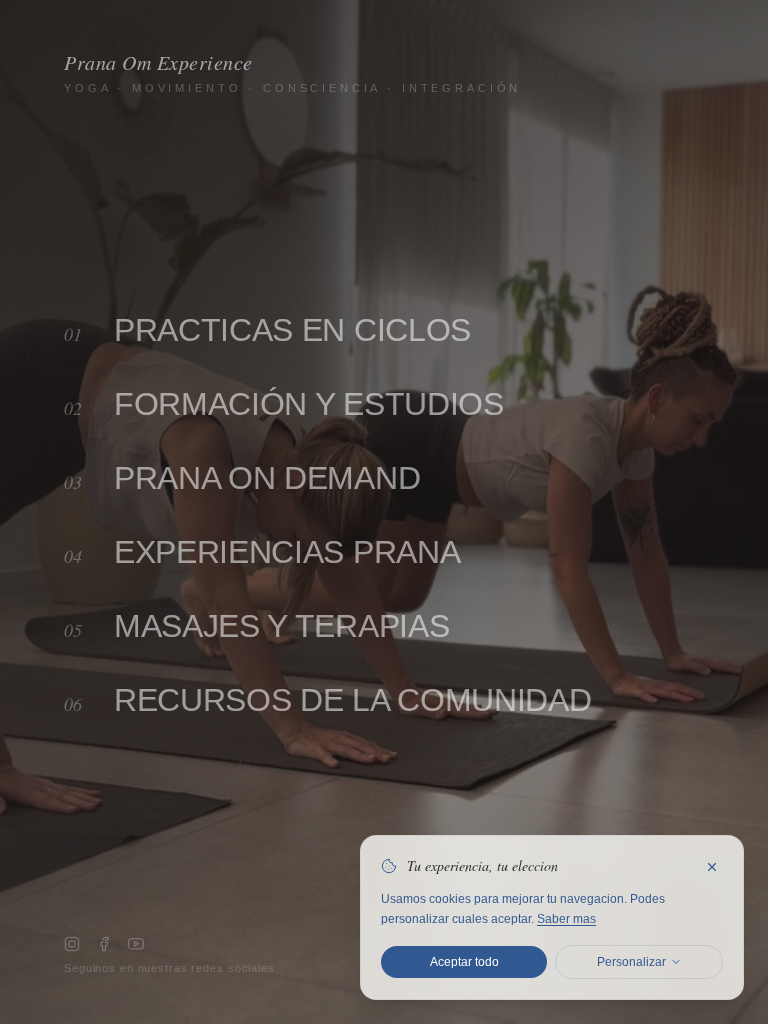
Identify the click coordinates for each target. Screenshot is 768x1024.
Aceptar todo (464, 962)
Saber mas (566, 919)
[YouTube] (136, 944)
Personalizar (631, 962)
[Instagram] (72, 944)
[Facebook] (104, 944)
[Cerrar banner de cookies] (712, 867)
